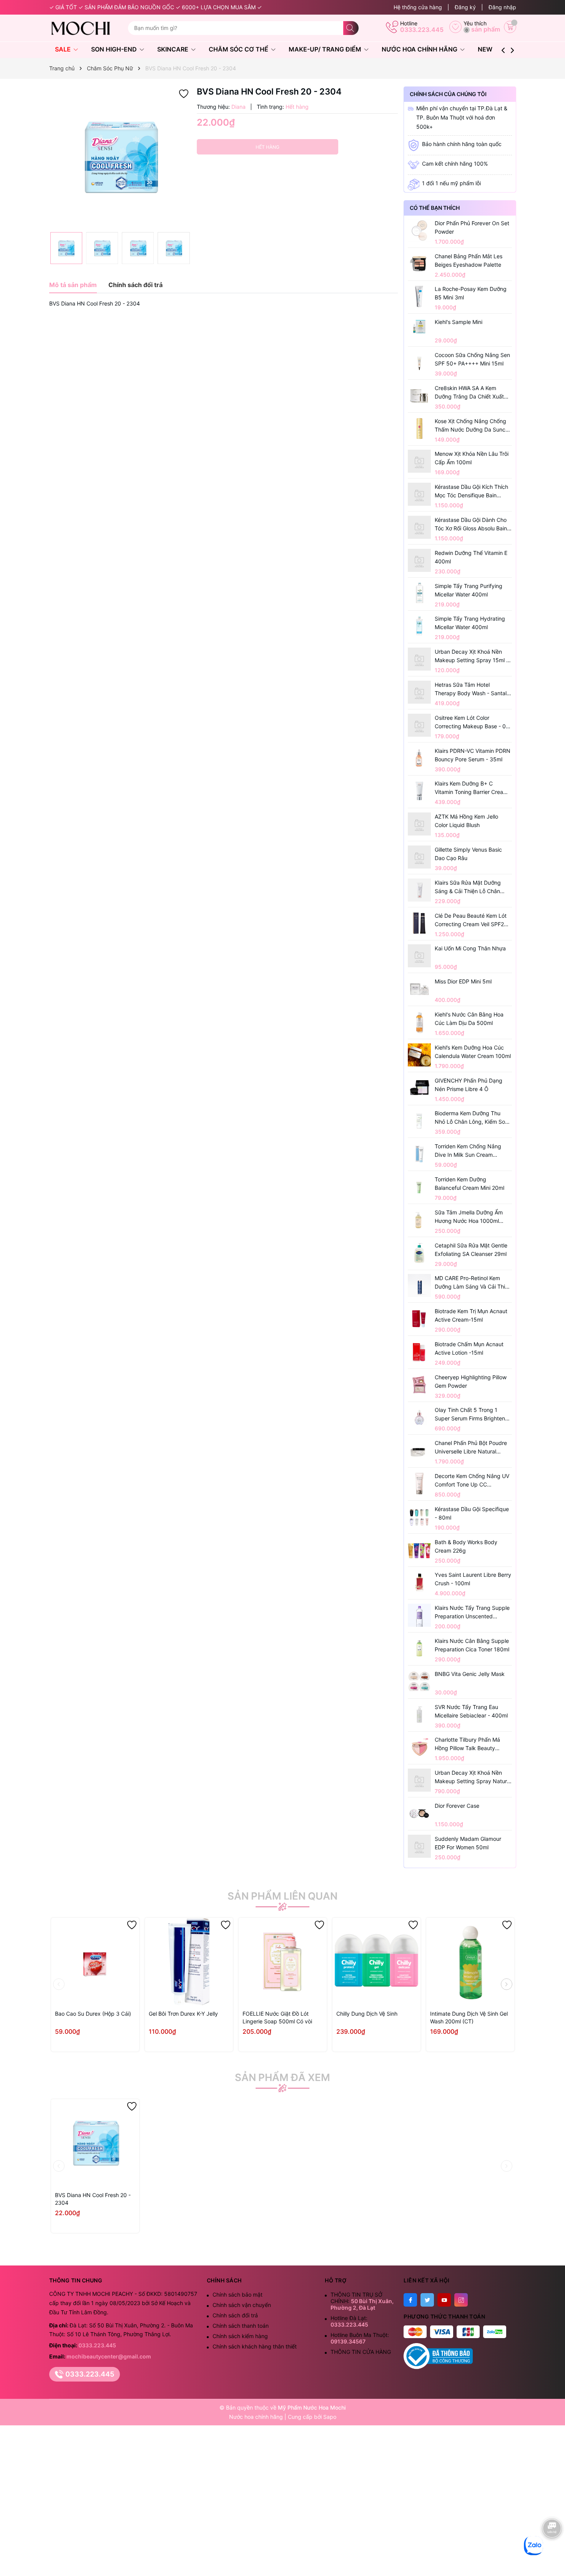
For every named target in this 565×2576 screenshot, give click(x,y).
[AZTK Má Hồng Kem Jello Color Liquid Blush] (419, 824)
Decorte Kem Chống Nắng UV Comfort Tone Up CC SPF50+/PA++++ (472, 1481)
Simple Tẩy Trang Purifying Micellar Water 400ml (469, 590)
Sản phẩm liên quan (282, 1896)
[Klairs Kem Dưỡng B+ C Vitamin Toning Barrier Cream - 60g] (419, 791)
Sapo (330, 2417)
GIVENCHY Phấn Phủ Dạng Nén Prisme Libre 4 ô (469, 1085)
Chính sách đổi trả (235, 2315)
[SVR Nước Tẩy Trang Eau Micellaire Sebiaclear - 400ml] (419, 1714)
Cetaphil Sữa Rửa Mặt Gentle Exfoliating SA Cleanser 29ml (471, 1250)
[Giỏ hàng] (510, 27)
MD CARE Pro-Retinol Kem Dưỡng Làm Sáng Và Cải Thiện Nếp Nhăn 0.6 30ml (473, 1283)
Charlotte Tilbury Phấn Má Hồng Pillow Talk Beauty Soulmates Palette (467, 1744)
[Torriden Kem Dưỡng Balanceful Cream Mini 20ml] (419, 1187)
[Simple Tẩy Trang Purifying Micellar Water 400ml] (419, 593)
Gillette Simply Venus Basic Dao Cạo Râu (468, 854)
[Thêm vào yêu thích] (184, 93)
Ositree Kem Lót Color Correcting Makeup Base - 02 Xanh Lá (472, 722)
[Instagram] (461, 2300)
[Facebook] (410, 2300)
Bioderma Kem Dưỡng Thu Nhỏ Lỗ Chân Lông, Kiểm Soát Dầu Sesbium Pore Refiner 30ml (472, 1118)
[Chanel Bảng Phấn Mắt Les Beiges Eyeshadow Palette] (419, 264)
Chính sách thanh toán (241, 2326)
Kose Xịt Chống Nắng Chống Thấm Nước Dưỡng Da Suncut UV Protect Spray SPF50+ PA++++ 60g (473, 426)
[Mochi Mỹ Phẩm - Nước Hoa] (86, 28)
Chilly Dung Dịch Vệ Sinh (367, 2014)
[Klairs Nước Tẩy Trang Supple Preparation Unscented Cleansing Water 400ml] (419, 1615)
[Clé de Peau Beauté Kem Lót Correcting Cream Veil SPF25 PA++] (419, 923)
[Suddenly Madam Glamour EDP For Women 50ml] (419, 1846)
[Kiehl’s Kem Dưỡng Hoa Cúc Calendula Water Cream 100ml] (419, 1055)
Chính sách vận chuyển (242, 2305)
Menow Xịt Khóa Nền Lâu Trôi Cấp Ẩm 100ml (472, 458)
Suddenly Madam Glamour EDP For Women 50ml (468, 1843)
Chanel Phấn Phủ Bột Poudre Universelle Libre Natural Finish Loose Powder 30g (471, 1448)
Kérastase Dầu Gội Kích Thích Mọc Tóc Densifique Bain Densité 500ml (471, 492)
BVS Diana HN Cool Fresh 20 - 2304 (93, 2199)
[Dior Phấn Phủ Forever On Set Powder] (419, 231)
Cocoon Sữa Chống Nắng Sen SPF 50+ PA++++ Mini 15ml (472, 359)
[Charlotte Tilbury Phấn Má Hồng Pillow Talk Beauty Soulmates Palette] (419, 1747)
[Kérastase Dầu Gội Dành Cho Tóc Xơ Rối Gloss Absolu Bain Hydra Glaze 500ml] (419, 527)
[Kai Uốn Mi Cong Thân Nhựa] (419, 956)
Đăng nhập (502, 7)
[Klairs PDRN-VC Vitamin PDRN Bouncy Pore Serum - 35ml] (419, 758)
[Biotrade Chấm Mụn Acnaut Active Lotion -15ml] (419, 1352)
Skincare (174, 49)
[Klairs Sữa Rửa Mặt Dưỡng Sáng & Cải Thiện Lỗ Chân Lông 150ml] (419, 890)
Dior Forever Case (457, 1806)
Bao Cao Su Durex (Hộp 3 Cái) (93, 2014)
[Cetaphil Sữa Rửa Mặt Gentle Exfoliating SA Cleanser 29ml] (419, 1253)
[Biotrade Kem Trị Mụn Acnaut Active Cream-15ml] (419, 1319)
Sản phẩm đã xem (282, 2078)
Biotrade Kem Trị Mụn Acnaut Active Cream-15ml (471, 1315)
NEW (485, 49)
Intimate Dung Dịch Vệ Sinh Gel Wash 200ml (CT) (469, 2017)
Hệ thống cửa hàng (418, 7)
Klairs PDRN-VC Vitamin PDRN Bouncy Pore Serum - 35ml (473, 755)
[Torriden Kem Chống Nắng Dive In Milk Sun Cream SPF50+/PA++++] (419, 1154)
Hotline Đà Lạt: (349, 2321)
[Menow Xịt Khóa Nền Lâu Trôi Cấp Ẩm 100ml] (419, 461)
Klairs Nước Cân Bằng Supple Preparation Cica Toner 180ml (472, 1645)
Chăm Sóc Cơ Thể (239, 49)
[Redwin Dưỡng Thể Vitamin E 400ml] (419, 560)
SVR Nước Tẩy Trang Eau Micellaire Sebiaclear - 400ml (471, 1711)
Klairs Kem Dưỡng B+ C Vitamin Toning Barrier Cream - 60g (473, 788)
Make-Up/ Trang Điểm (326, 49)
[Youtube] (444, 2300)
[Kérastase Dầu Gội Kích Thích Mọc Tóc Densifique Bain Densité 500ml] (419, 494)
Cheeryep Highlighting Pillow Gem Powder (471, 1381)
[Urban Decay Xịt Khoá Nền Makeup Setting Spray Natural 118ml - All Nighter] (419, 1780)
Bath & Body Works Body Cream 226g (466, 1546)
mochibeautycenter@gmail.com (109, 2356)
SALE (64, 49)
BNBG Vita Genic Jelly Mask (470, 1674)
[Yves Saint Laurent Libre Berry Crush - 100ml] (419, 1582)
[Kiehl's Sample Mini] (419, 326)
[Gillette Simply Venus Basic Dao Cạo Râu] (419, 857)
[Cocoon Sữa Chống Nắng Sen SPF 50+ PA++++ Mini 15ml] (419, 362)
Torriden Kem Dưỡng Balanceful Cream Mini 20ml (469, 1183)
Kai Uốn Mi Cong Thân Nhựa (470, 948)
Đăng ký (465, 7)
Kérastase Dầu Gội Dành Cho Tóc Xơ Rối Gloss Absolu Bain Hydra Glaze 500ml (471, 525)
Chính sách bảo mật (238, 2294)
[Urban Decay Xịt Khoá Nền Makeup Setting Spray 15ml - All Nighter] (419, 659)
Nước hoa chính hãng (257, 2417)
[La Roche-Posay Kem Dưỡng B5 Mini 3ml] (419, 296)
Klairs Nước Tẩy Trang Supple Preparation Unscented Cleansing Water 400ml (472, 1613)
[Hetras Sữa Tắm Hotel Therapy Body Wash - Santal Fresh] (419, 692)
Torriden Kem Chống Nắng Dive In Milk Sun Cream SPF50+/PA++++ (468, 1151)
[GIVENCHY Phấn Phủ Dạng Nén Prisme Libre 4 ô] (419, 1088)
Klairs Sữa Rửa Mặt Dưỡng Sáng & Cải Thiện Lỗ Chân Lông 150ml (468, 887)
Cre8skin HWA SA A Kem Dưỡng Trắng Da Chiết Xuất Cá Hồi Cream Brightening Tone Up (469, 393)
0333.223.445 (422, 30)
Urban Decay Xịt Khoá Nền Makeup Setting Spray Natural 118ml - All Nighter (473, 1777)
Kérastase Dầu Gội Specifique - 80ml (472, 1513)
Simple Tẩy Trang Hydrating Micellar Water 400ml (470, 623)
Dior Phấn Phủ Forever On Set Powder (472, 227)
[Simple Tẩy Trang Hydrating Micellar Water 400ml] (419, 626)
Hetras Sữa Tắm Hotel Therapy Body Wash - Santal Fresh (471, 689)
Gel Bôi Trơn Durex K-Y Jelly (183, 2014)
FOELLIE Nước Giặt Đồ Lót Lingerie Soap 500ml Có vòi (277, 2017)
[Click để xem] (120, 157)
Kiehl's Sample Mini (459, 322)
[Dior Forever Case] (419, 1813)
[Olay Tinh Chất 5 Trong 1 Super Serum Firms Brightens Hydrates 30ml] (419, 1417)
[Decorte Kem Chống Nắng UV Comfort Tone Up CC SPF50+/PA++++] (419, 1483)
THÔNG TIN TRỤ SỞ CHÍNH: (362, 2301)
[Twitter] (427, 2300)
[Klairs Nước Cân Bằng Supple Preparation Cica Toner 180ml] (419, 1648)
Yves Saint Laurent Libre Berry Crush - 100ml (473, 1579)
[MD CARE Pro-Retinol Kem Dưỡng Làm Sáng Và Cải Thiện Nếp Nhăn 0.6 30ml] (419, 1286)
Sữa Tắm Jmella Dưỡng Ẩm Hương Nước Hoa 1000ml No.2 (469, 1217)
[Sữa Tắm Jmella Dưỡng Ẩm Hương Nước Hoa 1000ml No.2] (419, 1220)
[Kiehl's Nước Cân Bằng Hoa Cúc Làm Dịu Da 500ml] (419, 1022)
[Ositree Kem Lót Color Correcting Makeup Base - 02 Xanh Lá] (419, 725)
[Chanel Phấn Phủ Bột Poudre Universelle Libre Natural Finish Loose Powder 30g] (419, 1450)
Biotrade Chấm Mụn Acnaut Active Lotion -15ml (469, 1348)
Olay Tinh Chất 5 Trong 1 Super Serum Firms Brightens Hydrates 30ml (471, 1415)
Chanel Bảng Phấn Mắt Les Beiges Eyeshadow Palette (469, 260)
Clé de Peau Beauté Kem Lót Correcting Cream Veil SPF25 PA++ (471, 920)
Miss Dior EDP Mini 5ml (463, 981)
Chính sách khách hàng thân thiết (255, 2346)
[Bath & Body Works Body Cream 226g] (419, 1550)
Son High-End (115, 49)
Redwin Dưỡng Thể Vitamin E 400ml (471, 557)
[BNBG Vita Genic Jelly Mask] (419, 1681)
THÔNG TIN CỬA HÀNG (361, 2352)
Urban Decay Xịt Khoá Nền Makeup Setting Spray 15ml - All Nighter (472, 656)
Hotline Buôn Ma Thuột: (360, 2338)
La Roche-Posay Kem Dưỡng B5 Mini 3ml (471, 293)
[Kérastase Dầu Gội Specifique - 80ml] (419, 1516)
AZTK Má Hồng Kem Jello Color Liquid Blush (466, 821)
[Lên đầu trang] (553, 2552)
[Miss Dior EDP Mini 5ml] (419, 989)
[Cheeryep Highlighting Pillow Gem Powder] (419, 1385)
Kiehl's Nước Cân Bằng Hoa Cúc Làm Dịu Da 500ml (469, 1019)
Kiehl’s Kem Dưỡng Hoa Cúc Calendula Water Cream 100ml (473, 1052)
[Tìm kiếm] (351, 28)
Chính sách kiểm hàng (240, 2336)
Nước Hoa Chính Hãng (420, 49)
